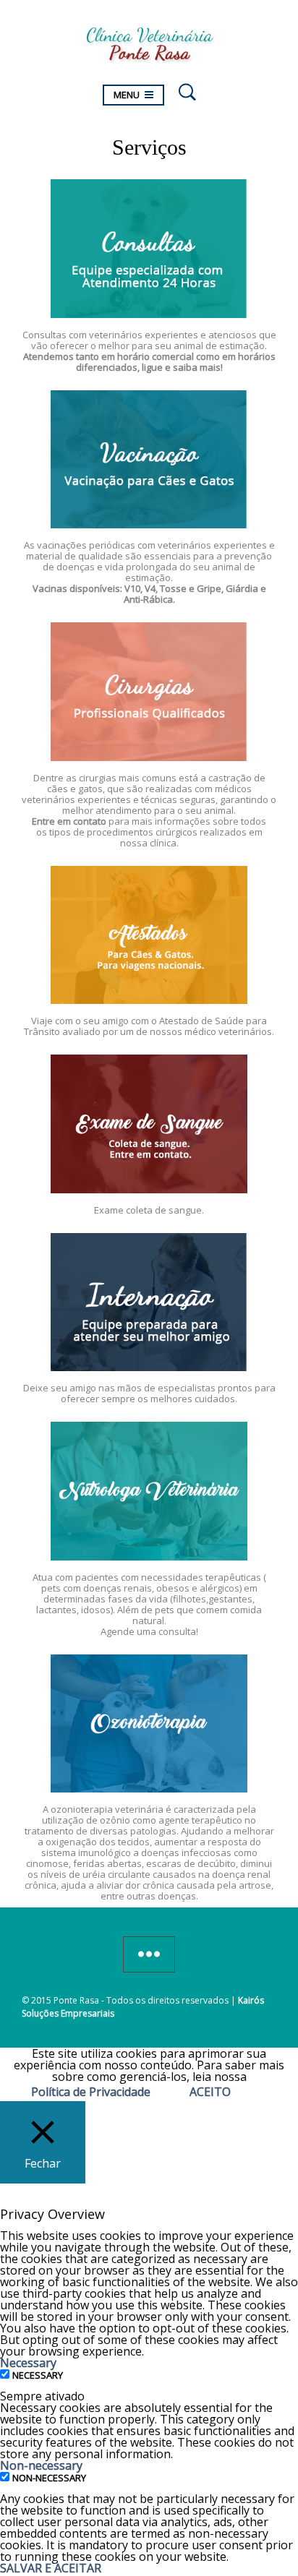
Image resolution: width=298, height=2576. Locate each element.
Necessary (38, 2375)
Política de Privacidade (91, 2092)
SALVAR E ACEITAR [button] (51, 2568)
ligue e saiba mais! (182, 367)
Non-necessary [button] (41, 2465)
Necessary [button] (28, 2363)
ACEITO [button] (210, 2092)
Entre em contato (69, 821)
